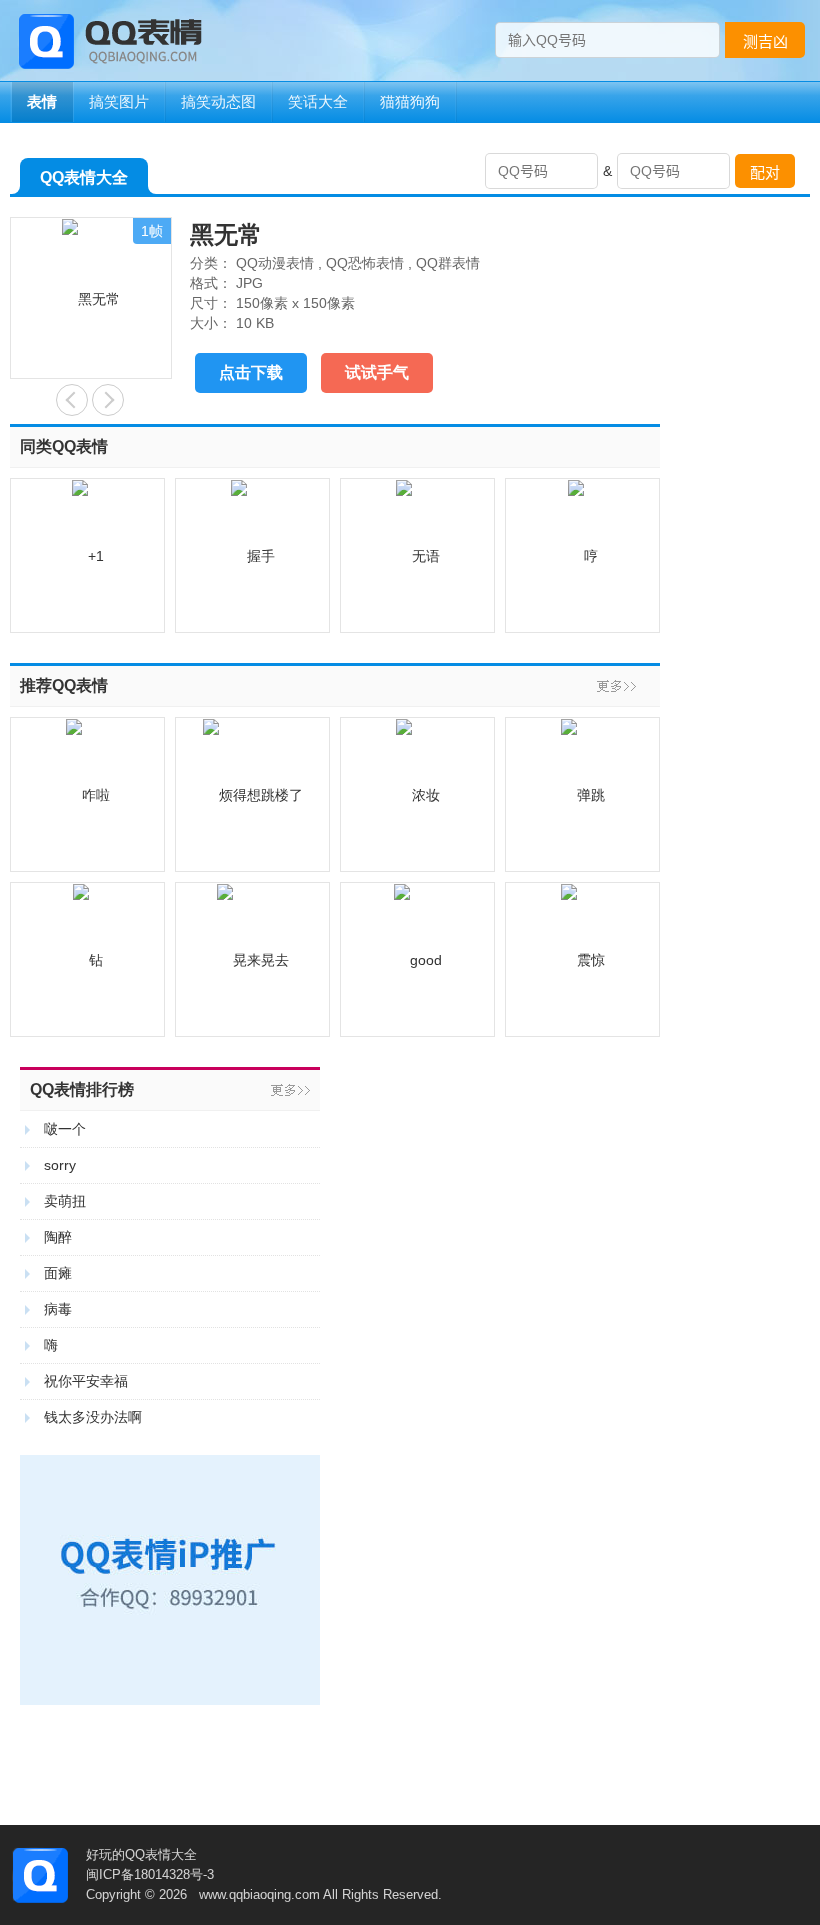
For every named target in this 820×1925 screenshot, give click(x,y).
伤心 (108, 400)
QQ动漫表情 (275, 263)
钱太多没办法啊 (93, 1417)
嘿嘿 (72, 400)
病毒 (58, 1309)
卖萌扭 (65, 1201)
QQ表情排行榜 (82, 1089)
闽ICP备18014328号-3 (150, 1874)
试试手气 (377, 372)
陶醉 (58, 1237)
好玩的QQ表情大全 (141, 1854)
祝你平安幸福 (86, 1381)
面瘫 (58, 1273)
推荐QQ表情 (64, 685)
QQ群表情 (448, 263)
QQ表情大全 (84, 177)
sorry (60, 1165)
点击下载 (251, 372)
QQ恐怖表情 (365, 263)
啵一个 (65, 1129)
